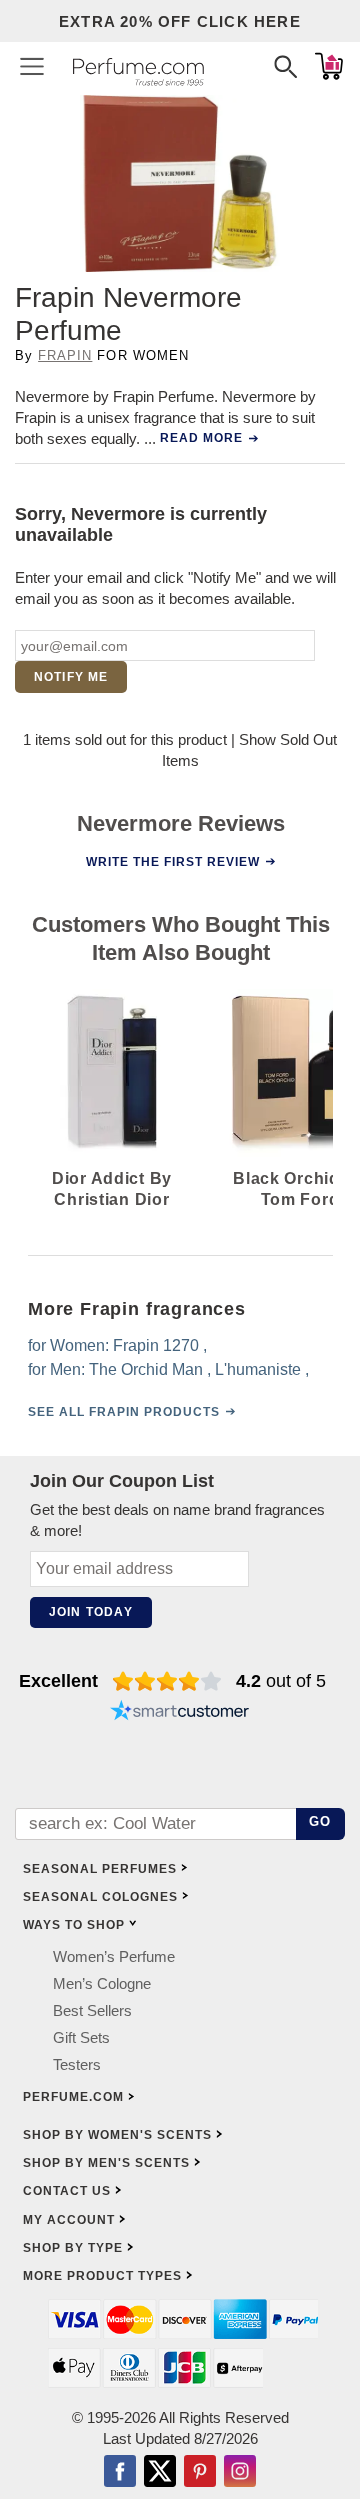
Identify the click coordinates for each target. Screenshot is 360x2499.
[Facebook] (120, 2474)
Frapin (65, 355)
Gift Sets (81, 2038)
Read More (201, 438)
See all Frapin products (124, 1412)
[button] (32, 66)
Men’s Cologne (102, 1984)
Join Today (91, 1612)
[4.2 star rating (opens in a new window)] (167, 1681)
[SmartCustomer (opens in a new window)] (180, 1713)
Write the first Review (173, 862)
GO (320, 1821)
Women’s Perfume (114, 1957)
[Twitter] (160, 2474)
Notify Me (71, 677)
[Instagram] (240, 2474)
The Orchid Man (146, 1369)
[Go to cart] (329, 66)
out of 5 (281, 1681)
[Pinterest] (200, 2474)
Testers (77, 2065)
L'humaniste (258, 1369)
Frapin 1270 (156, 1345)
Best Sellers (92, 2011)
